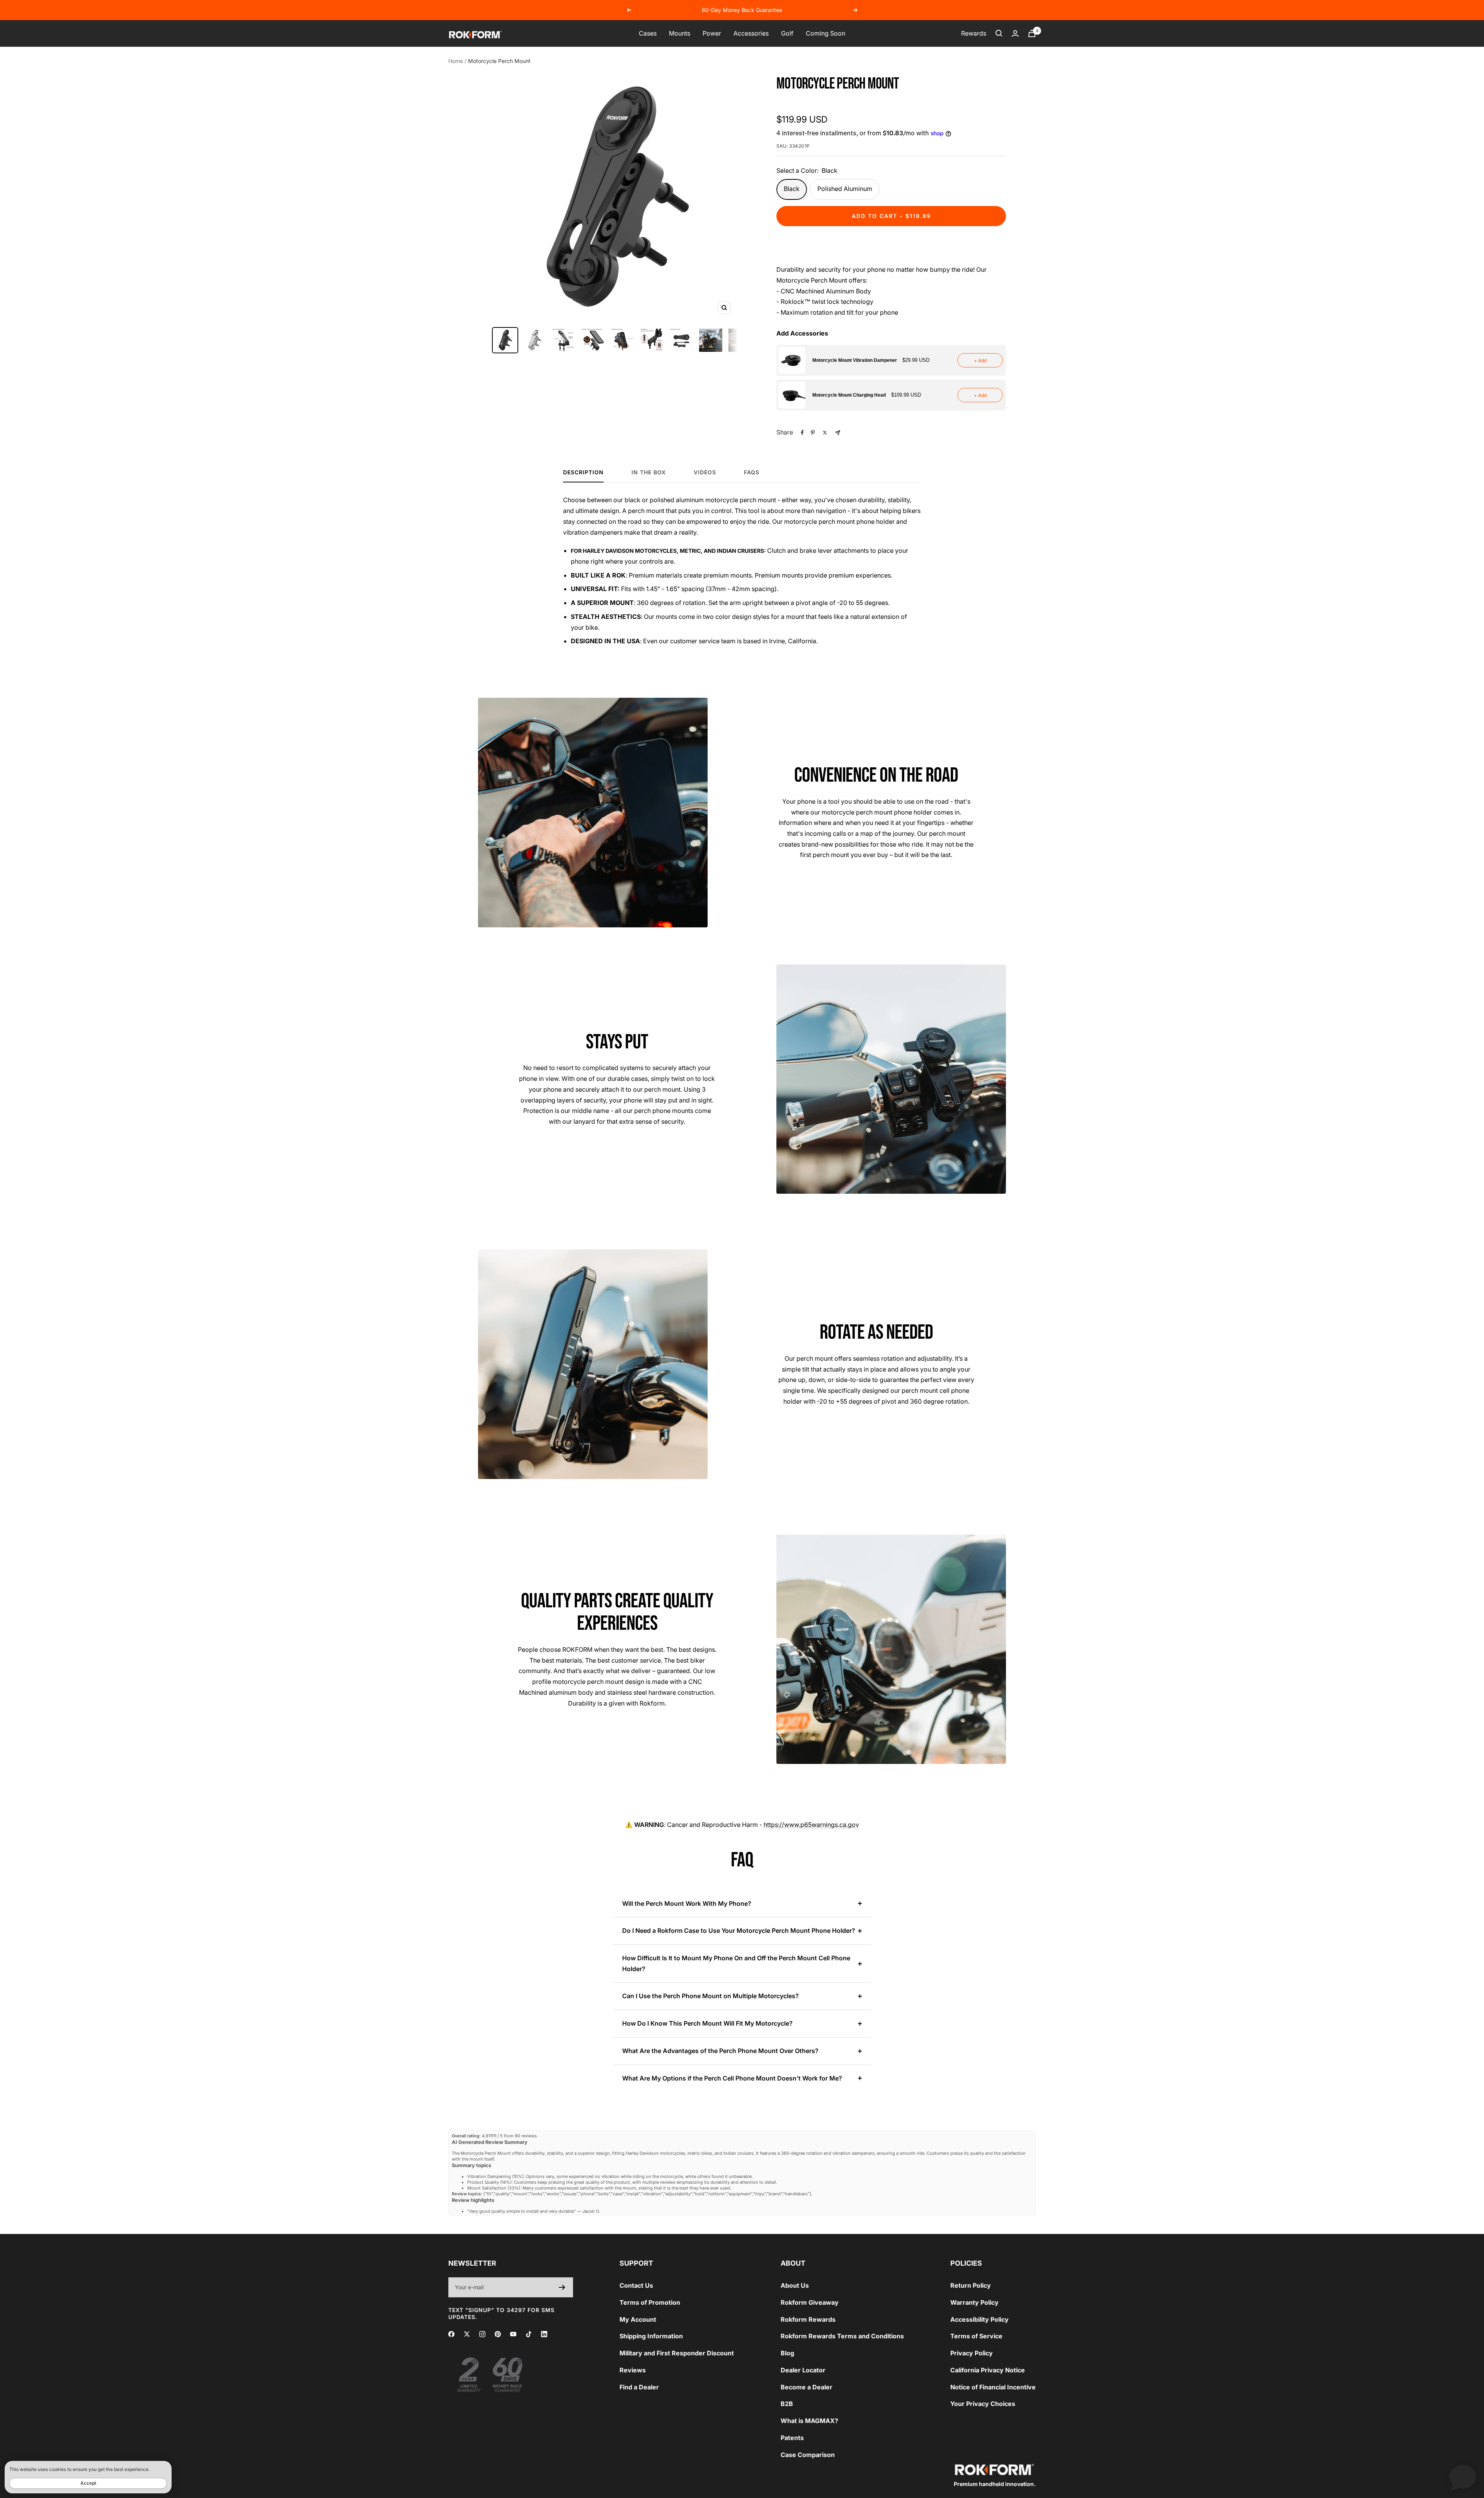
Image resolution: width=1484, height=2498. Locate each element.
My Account (638, 2319)
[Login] (1015, 33)
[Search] (999, 33)
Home (456, 61)
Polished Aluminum (845, 189)
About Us (795, 2285)
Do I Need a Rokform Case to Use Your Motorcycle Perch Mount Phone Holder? (739, 1931)
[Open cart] (1032, 33)
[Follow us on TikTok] (529, 2334)
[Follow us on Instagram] (482, 2334)
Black (792, 189)
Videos (705, 472)
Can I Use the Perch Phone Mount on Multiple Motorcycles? (711, 1996)
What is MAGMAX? (809, 2421)
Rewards (974, 33)
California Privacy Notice (988, 2370)
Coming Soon (825, 33)
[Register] (562, 2287)
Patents (792, 2438)
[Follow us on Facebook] (451, 2334)
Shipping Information (651, 2336)
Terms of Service (976, 2336)
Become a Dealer (807, 2387)
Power (712, 33)
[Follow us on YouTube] (513, 2334)
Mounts (680, 33)
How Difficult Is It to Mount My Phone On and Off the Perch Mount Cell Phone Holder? (736, 1963)
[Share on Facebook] (802, 433)
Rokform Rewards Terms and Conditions (842, 2336)
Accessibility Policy (979, 2319)
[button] (891, 360)
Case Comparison (808, 2455)
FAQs (752, 472)
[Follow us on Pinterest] (498, 2334)
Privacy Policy (972, 2353)
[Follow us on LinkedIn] (544, 2334)
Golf (787, 33)
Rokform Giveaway (810, 2302)
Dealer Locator (803, 2370)
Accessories (751, 33)
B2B (787, 2404)
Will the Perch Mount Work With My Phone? (687, 1903)
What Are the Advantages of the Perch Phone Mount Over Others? (720, 2051)
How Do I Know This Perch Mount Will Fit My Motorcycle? (707, 2023)
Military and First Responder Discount (677, 2353)
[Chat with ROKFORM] (1463, 2477)
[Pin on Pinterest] (813, 433)
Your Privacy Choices (983, 2404)
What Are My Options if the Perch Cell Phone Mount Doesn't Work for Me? (732, 2078)
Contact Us (636, 2285)
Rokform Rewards (808, 2319)
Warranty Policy (974, 2302)
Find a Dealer (639, 2387)
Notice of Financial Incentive (993, 2387)
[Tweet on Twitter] (825, 433)
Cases (648, 33)
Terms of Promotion (650, 2302)
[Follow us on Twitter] (467, 2334)
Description (583, 472)
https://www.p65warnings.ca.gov (811, 1825)
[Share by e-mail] (838, 433)
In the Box (649, 472)
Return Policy (971, 2285)
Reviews (633, 2370)
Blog (787, 2353)
